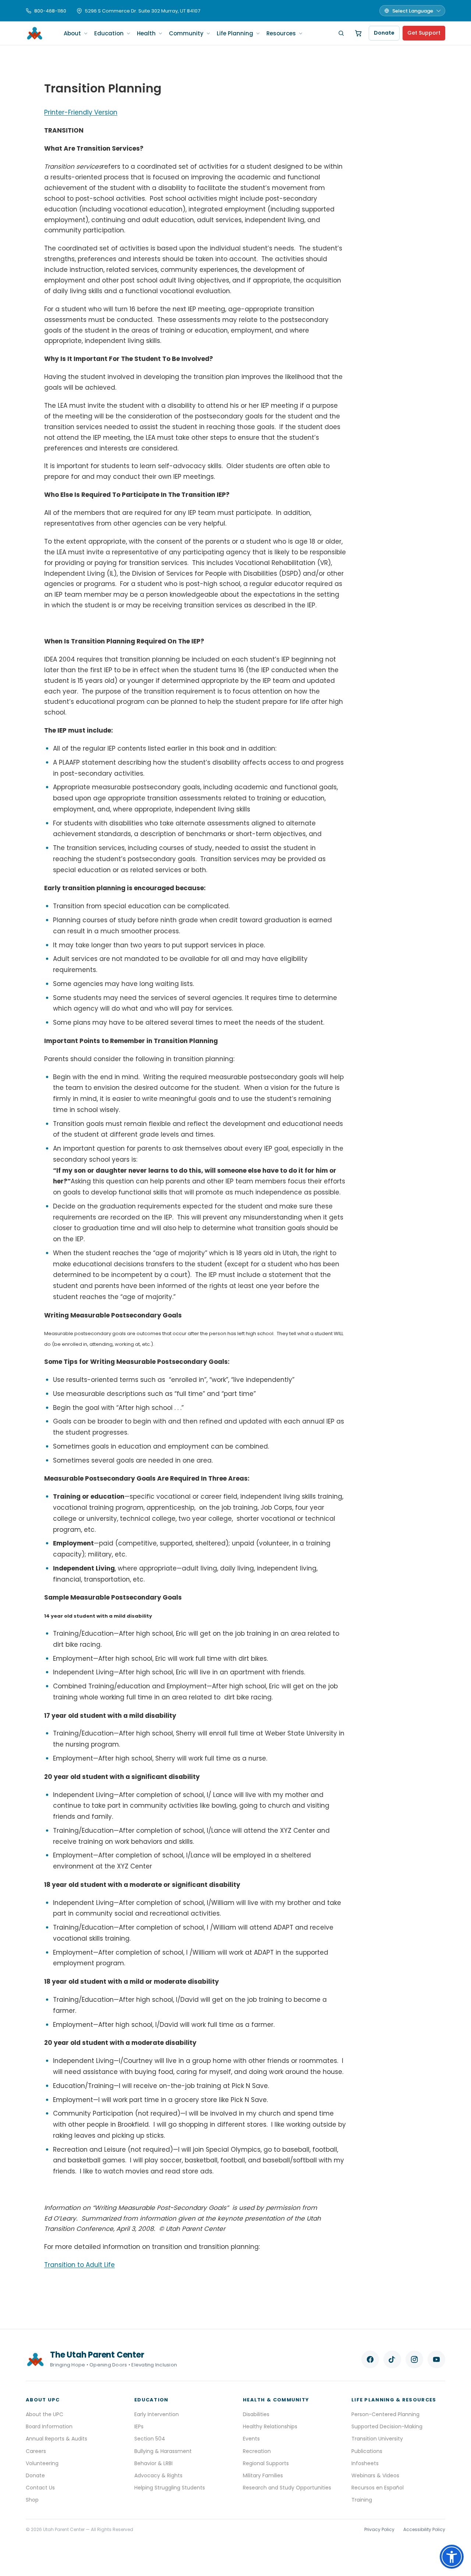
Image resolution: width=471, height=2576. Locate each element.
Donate (384, 33)
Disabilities (256, 2414)
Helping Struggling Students (170, 2488)
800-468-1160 (50, 11)
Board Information (49, 2426)
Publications (367, 2451)
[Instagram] (414, 2359)
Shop (32, 2500)
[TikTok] (392, 2359)
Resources (281, 33)
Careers (36, 2451)
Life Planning (235, 33)
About (72, 33)
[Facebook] (370, 2359)
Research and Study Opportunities (287, 2488)
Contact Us (40, 2488)
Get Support (424, 33)
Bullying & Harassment (163, 2451)
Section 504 (150, 2439)
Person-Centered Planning (385, 2414)
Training (362, 2500)
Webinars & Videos (375, 2475)
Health (146, 33)
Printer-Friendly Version (81, 112)
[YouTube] (436, 2359)
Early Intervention (157, 2414)
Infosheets (365, 2463)
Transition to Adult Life (79, 2265)
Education (109, 33)
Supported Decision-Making (387, 2426)
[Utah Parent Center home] (35, 33)
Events (251, 2439)
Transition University (377, 2439)
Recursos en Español (378, 2488)
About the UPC (45, 2414)
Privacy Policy (379, 2529)
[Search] (341, 33)
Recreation (257, 2451)
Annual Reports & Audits (56, 2439)
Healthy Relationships (270, 2426)
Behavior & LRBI (153, 2463)
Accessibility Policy (424, 2529)
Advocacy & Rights (158, 2475)
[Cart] (358, 33)
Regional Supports (266, 2463)
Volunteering (42, 2463)
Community (186, 33)
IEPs (139, 2426)
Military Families (263, 2475)
